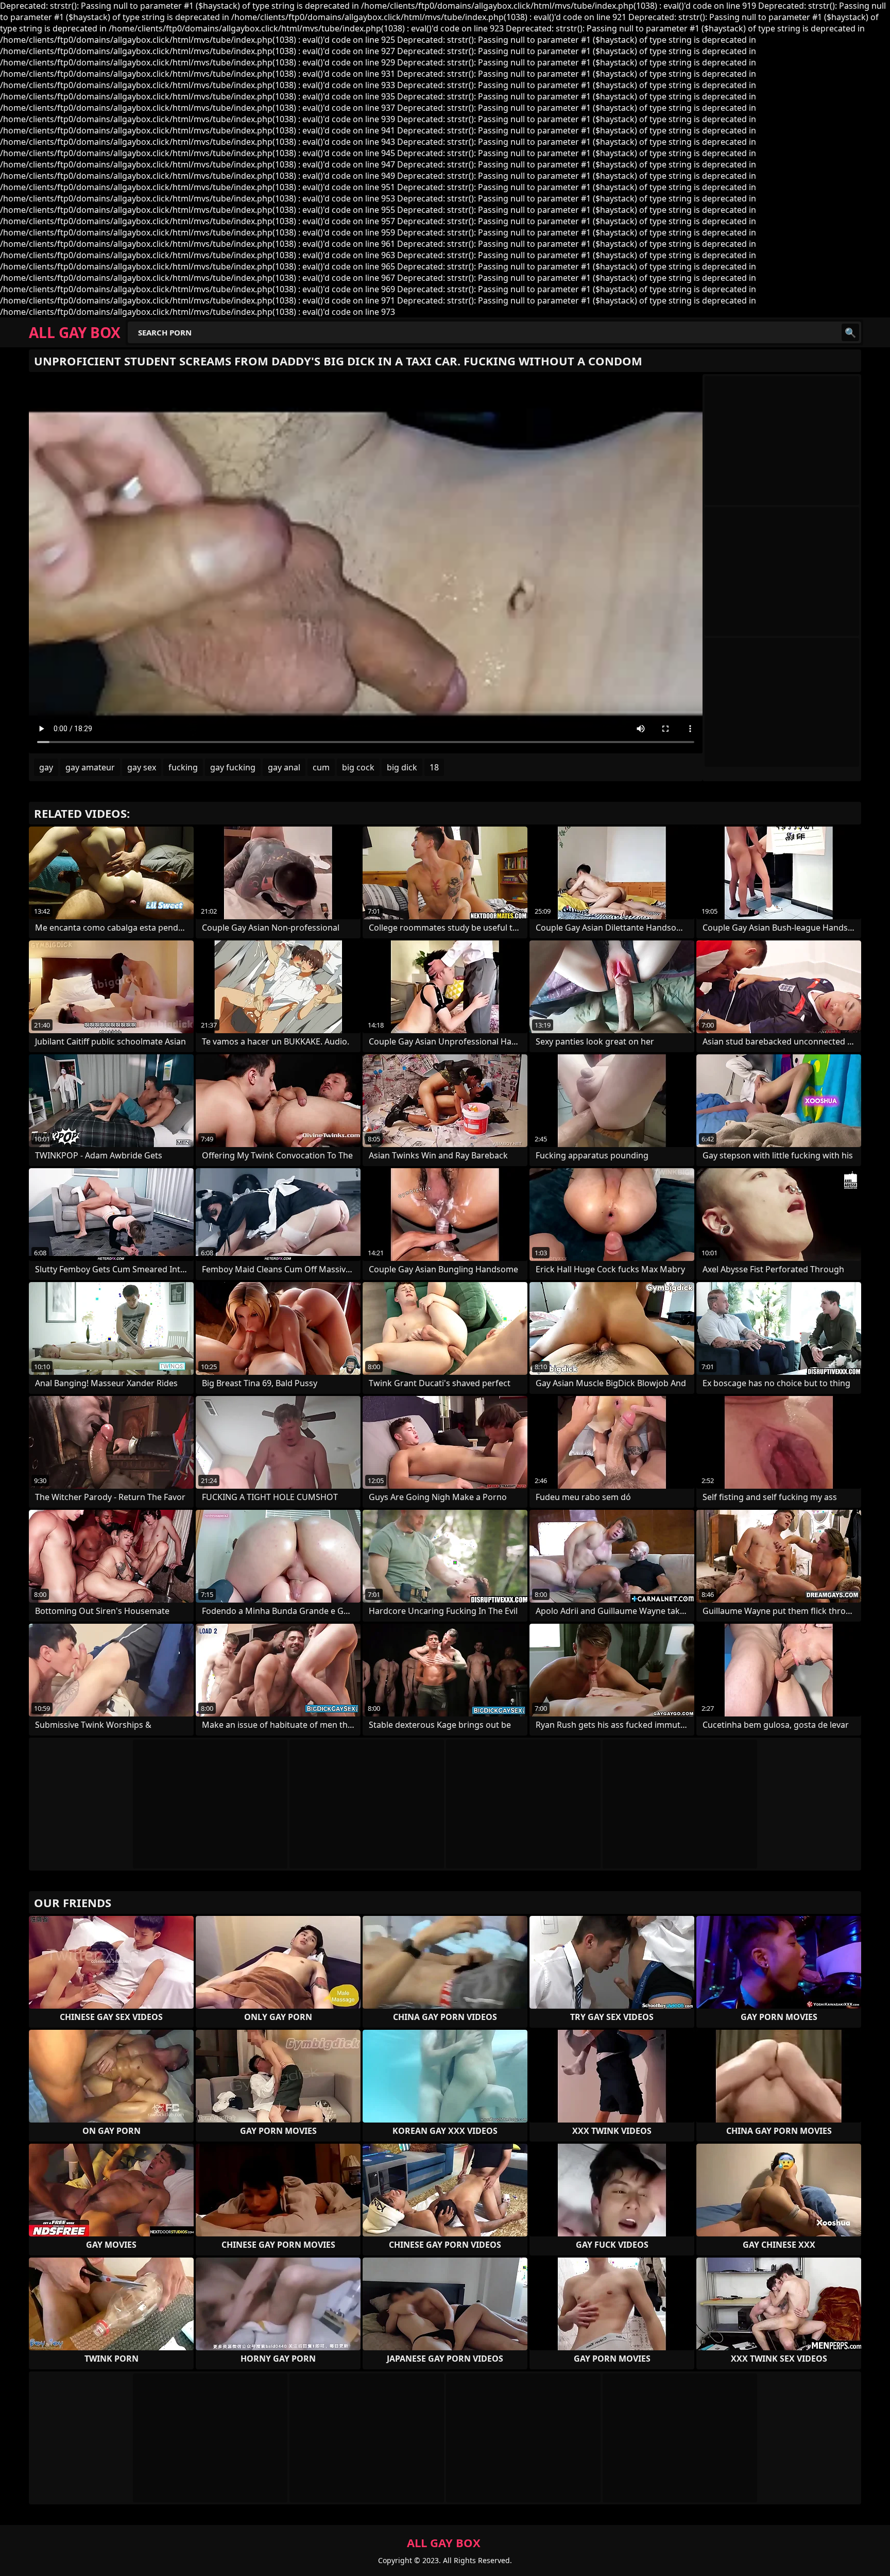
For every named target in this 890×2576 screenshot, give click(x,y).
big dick (402, 767)
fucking (183, 767)
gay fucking (233, 767)
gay (46, 767)
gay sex (142, 767)
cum (321, 767)
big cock (358, 767)
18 (434, 767)
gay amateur (90, 767)
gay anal (284, 767)
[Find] (850, 332)
